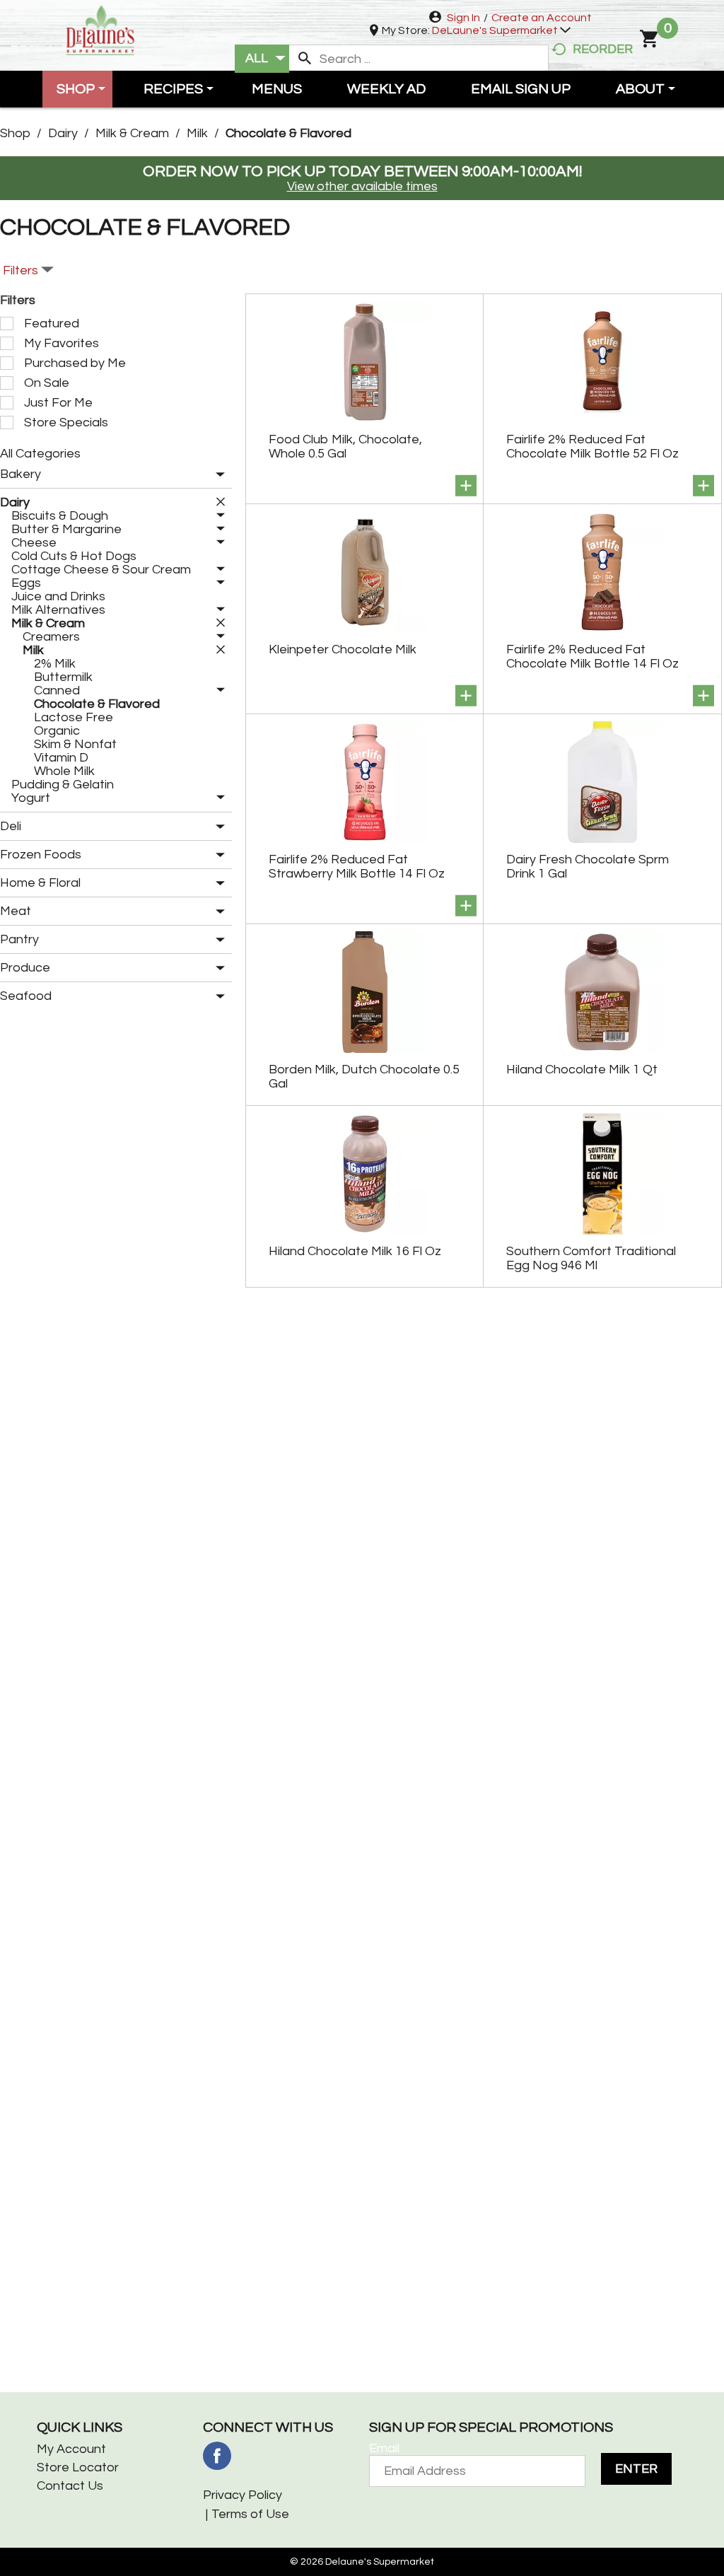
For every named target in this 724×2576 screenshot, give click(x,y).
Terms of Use (250, 2514)
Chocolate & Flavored (288, 133)
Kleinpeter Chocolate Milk (343, 649)
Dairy (63, 133)
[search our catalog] (305, 59)
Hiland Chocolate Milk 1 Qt (582, 1070)
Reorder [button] (603, 49)
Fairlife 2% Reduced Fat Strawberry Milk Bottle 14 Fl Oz (357, 867)
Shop (15, 133)
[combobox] (262, 59)
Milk (197, 133)
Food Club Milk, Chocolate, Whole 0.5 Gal (345, 447)
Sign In (463, 18)
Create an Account (542, 18)
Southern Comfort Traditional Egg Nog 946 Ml (591, 1258)
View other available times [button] (362, 186)
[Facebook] (217, 2456)
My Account (71, 2449)
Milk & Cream (132, 133)
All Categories (40, 454)
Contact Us (70, 2486)
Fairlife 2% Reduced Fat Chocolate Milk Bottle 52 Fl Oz (592, 447)
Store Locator (78, 2467)
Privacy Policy (243, 2495)
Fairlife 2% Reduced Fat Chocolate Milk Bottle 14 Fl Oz (592, 657)
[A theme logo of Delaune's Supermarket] (100, 29)
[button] (501, 30)
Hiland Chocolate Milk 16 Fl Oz (355, 1251)
